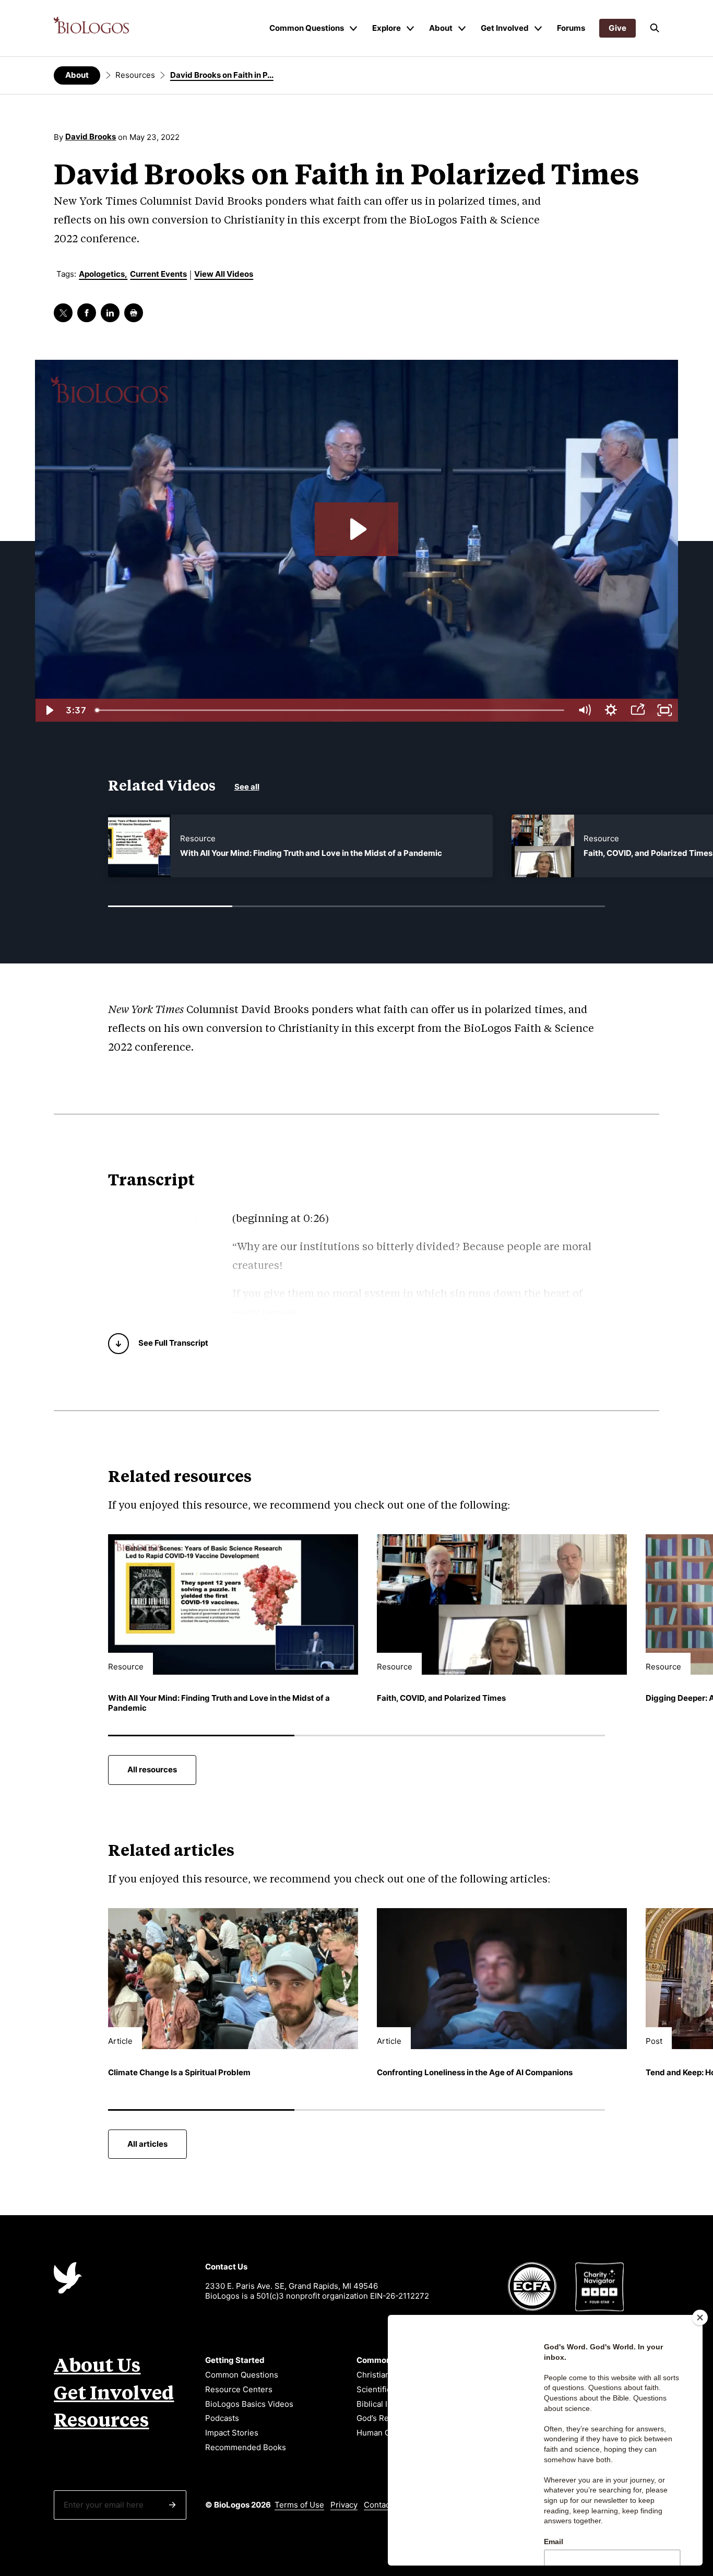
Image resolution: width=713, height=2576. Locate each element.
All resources (152, 1769)
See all (247, 787)
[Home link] (91, 25)
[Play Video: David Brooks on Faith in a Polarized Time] (356, 529)
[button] (655, 28)
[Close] (700, 2318)
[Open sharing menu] (638, 710)
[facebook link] (87, 313)
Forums (571, 28)
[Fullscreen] (664, 710)
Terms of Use (299, 2505)
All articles (147, 2144)
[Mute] (584, 710)
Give (617, 28)
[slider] (331, 710)
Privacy (344, 2505)
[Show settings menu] (611, 710)
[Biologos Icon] (68, 2278)
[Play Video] (48, 710)
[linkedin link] (110, 313)
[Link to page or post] (139, 846)
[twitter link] (63, 313)
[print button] (134, 313)
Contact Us (384, 2505)
